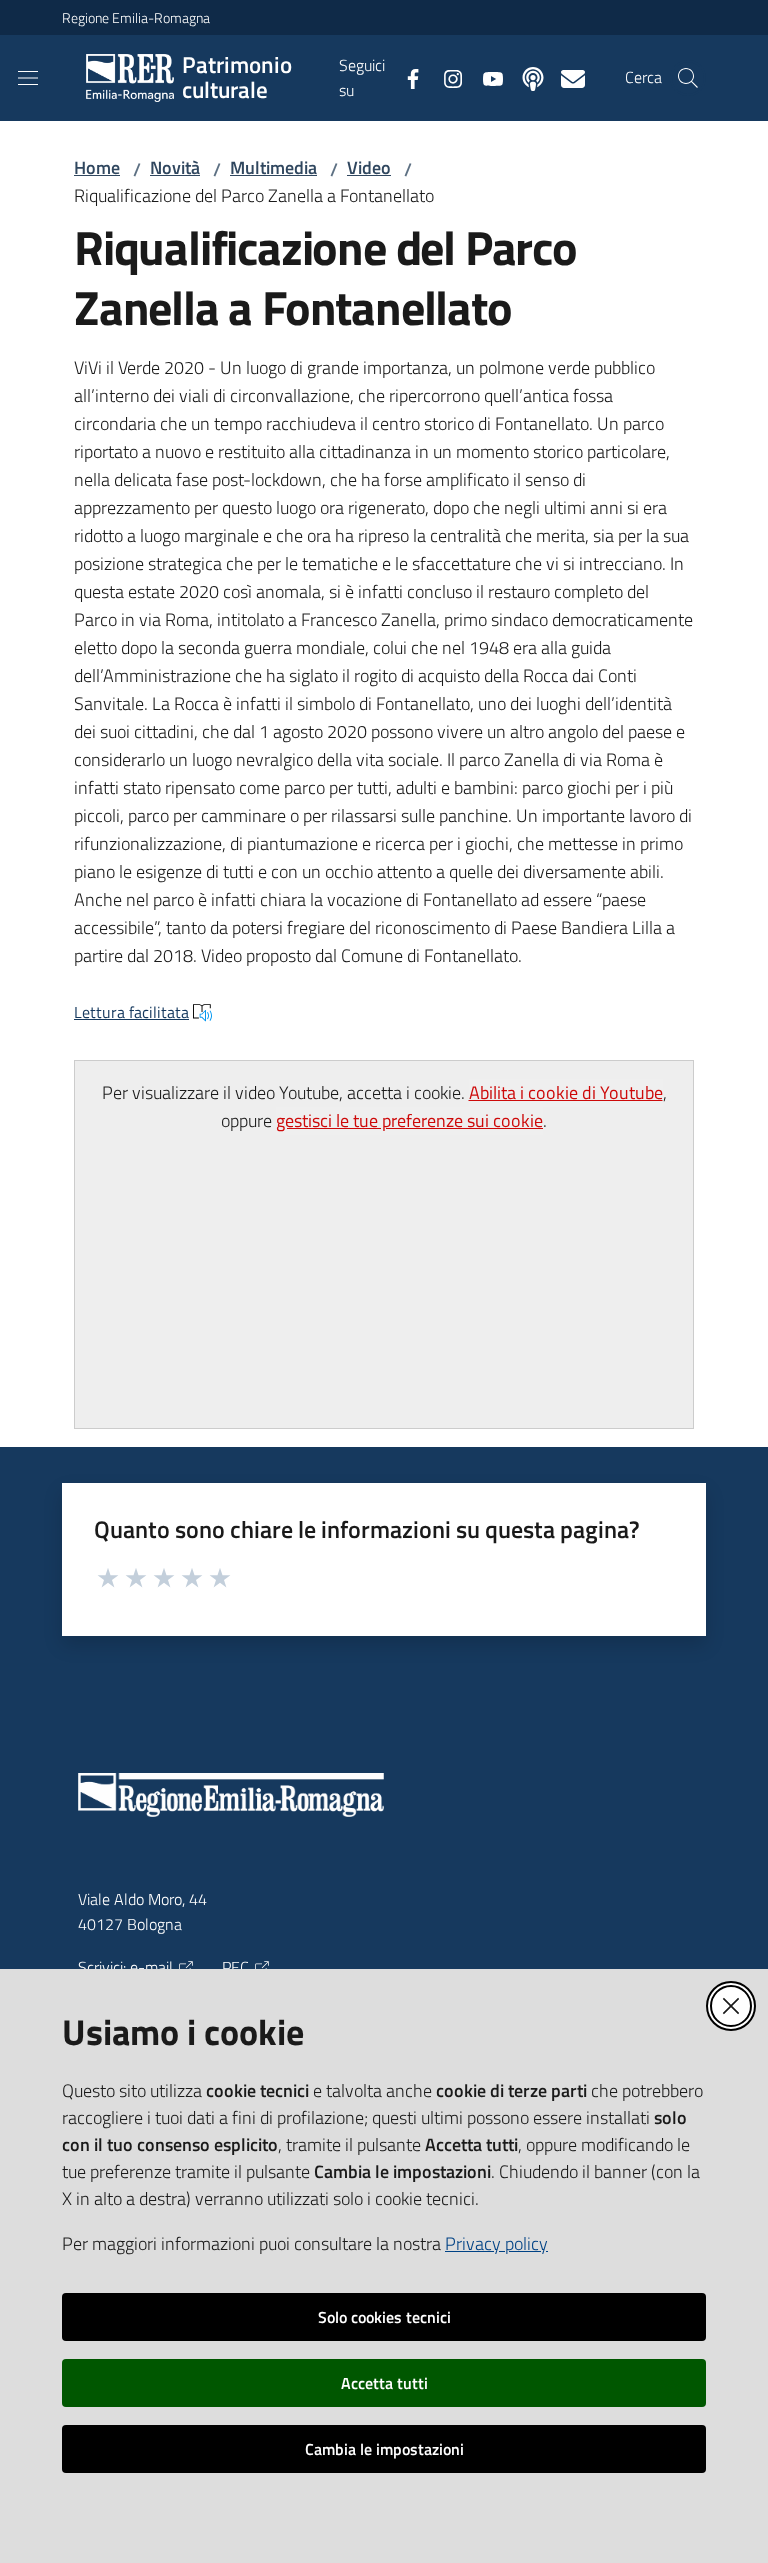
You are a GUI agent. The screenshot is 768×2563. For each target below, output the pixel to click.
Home (97, 167)
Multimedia (273, 167)
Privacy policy (496, 2243)
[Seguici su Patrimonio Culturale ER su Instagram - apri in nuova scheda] (445, 77)
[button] (688, 78)
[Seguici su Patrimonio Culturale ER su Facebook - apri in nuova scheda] (405, 77)
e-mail (151, 1967)
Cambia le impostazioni (384, 2449)
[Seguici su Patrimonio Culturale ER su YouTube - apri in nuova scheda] (485, 77)
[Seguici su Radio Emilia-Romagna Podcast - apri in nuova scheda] (525, 77)
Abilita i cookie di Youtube (566, 1092)
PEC (235, 1967)
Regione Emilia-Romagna (136, 17)
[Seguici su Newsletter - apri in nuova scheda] (565, 77)
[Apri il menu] (28, 78)
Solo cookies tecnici (384, 2317)
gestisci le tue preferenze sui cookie (409, 1120)
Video (369, 167)
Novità (175, 167)
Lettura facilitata (131, 1012)
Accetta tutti (384, 2383)
